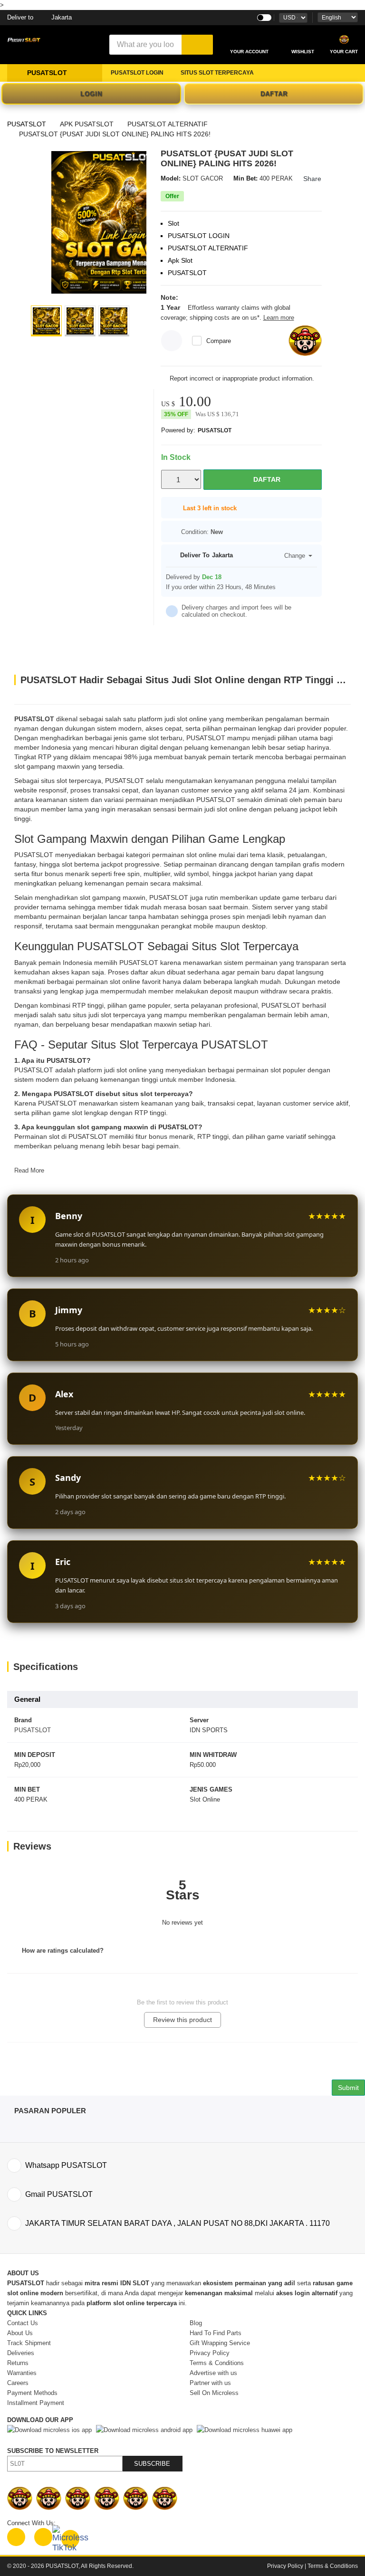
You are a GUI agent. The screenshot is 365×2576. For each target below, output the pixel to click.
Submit (348, 2088)
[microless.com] (52, 40)
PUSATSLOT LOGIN (137, 73)
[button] (46, 321)
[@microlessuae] (16, 2537)
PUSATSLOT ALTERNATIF (168, 124)
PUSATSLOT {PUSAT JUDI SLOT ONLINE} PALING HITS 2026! (115, 134)
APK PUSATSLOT (87, 124)
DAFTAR (274, 94)
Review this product (182, 2020)
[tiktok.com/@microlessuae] (70, 2539)
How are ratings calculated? (62, 1951)
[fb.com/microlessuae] (43, 2537)
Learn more (279, 318)
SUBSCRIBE (152, 2464)
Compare (219, 341)
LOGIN (91, 94)
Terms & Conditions (333, 2566)
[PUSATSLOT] (123, 222)
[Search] (197, 45)
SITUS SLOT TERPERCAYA (217, 73)
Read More (29, 1170)
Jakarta (39, 17)
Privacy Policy (285, 2566)
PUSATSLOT (27, 124)
